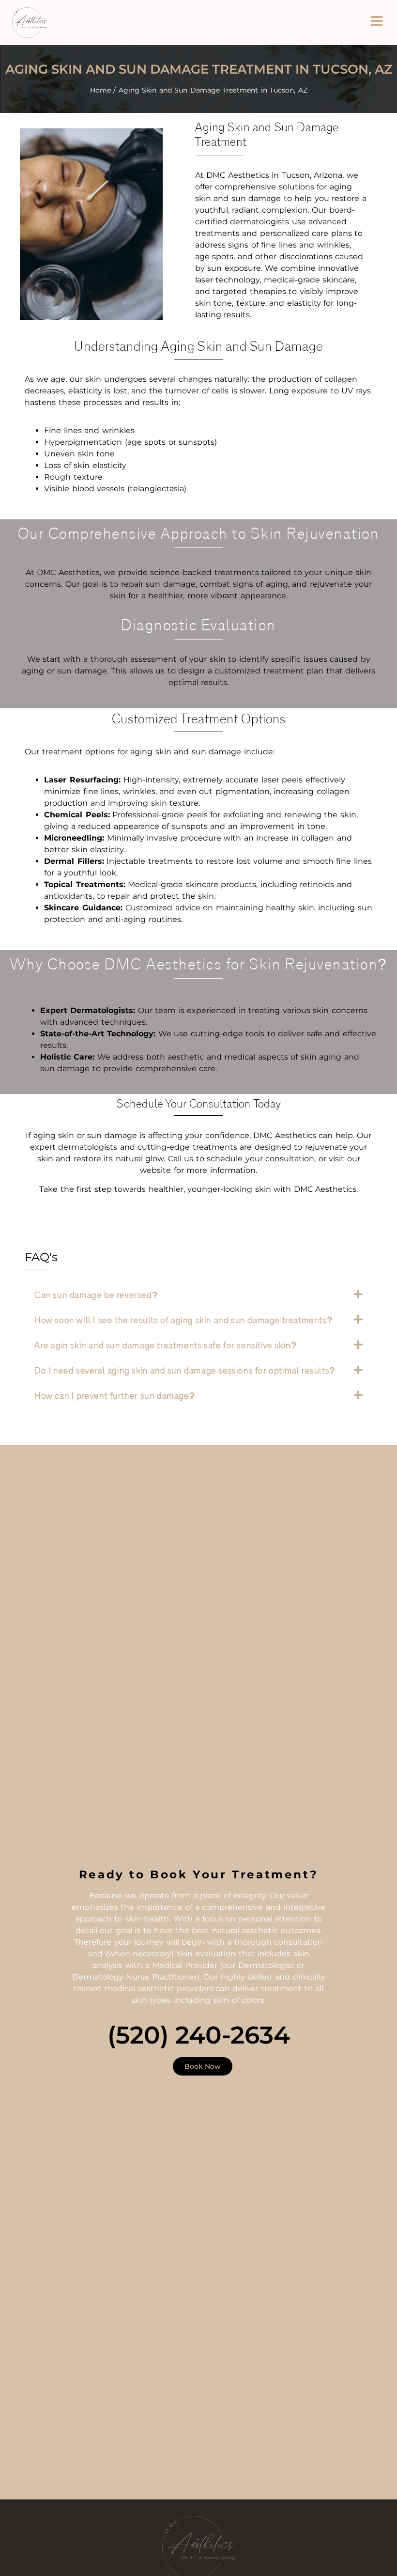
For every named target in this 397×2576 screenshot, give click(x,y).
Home (100, 90)
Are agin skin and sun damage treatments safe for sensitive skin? (166, 1346)
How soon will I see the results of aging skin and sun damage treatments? (183, 1321)
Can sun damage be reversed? (96, 1296)
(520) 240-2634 (199, 2035)
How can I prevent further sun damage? (115, 1396)
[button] (198, 1295)
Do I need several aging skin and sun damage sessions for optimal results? (185, 1371)
